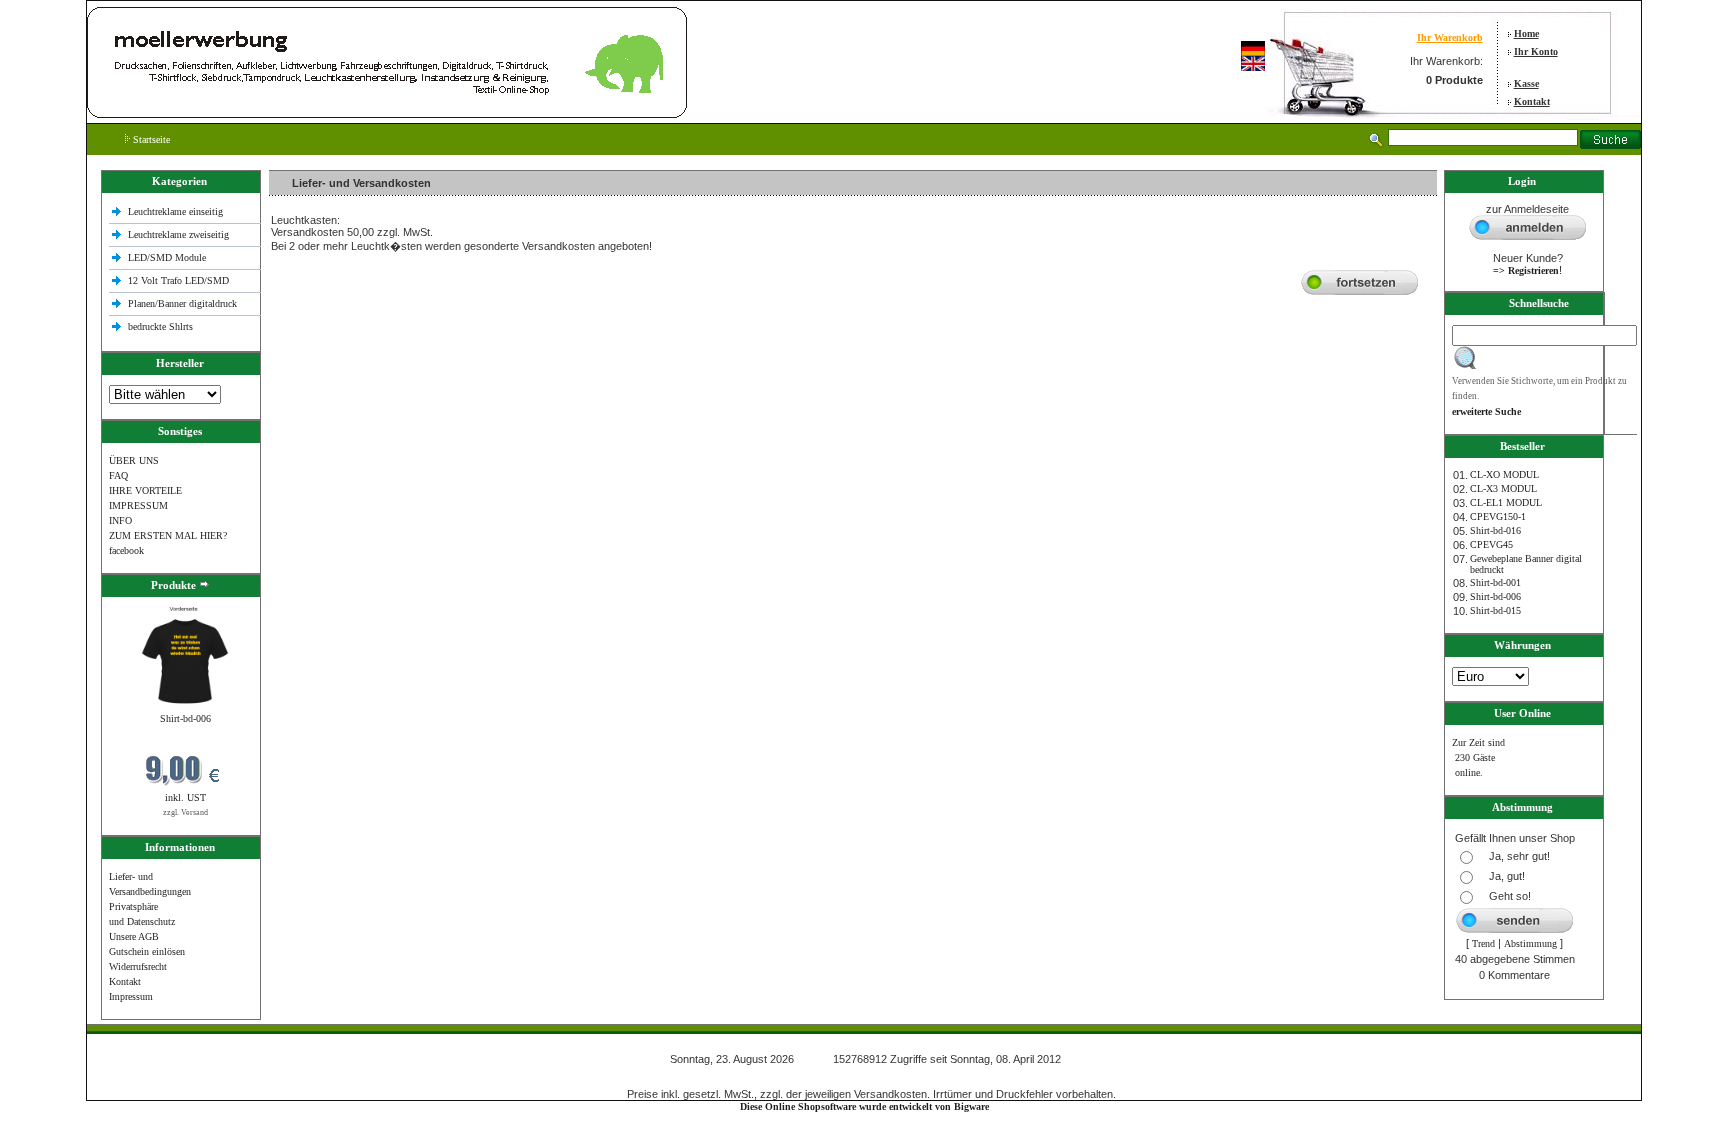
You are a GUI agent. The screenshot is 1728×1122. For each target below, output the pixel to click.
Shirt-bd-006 (185, 718)
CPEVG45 (1491, 544)
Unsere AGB (134, 936)
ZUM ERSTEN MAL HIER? (168, 535)
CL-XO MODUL (1504, 474)
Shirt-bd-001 (1495, 582)
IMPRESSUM (138, 505)
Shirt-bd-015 (1495, 610)
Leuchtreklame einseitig (177, 211)
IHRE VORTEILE (145, 490)
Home (1526, 33)
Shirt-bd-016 (1495, 530)
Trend (1483, 943)
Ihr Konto (1536, 51)
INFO (120, 520)
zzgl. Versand (185, 812)
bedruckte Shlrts (160, 326)
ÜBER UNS (134, 460)
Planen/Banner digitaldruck (182, 303)
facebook (126, 550)
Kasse (1526, 83)
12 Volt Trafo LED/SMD (178, 280)
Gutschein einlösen (147, 951)
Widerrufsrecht (138, 966)
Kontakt (1532, 101)
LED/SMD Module (167, 257)
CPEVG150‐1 (1498, 516)
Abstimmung (1530, 943)
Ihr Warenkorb (1450, 37)
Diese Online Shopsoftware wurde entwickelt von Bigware (864, 1106)
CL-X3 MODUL (1503, 488)
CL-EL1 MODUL (1506, 502)
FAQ (118, 475)
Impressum (131, 996)
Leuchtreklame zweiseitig (180, 234)
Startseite (150, 139)
